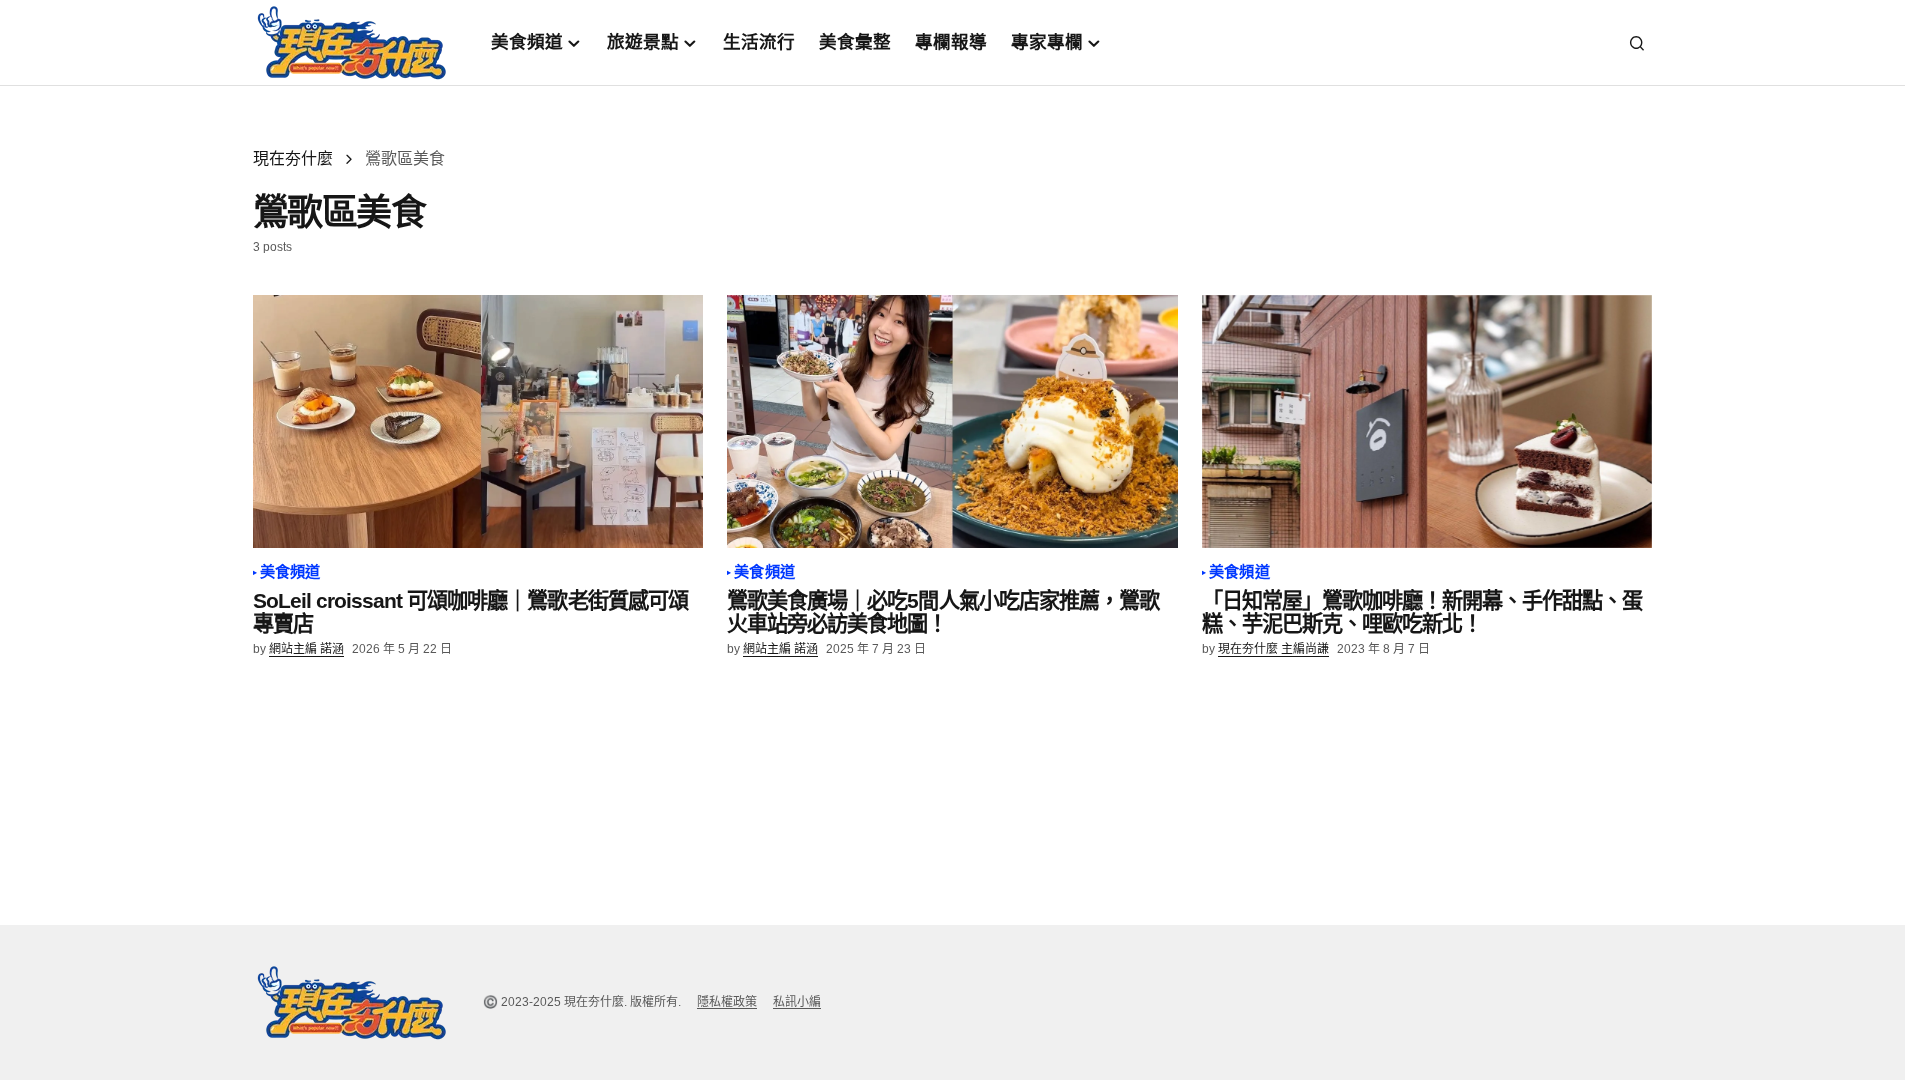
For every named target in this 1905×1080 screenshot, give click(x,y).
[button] (1637, 43)
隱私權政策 (727, 1002)
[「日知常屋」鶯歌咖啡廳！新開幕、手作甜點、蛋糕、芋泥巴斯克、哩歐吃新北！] (1427, 422)
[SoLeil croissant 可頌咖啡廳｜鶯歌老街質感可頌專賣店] (478, 422)
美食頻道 (290, 572)
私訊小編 (797, 1002)
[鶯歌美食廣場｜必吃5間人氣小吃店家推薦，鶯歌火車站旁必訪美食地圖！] (952, 422)
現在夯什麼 (293, 158)
